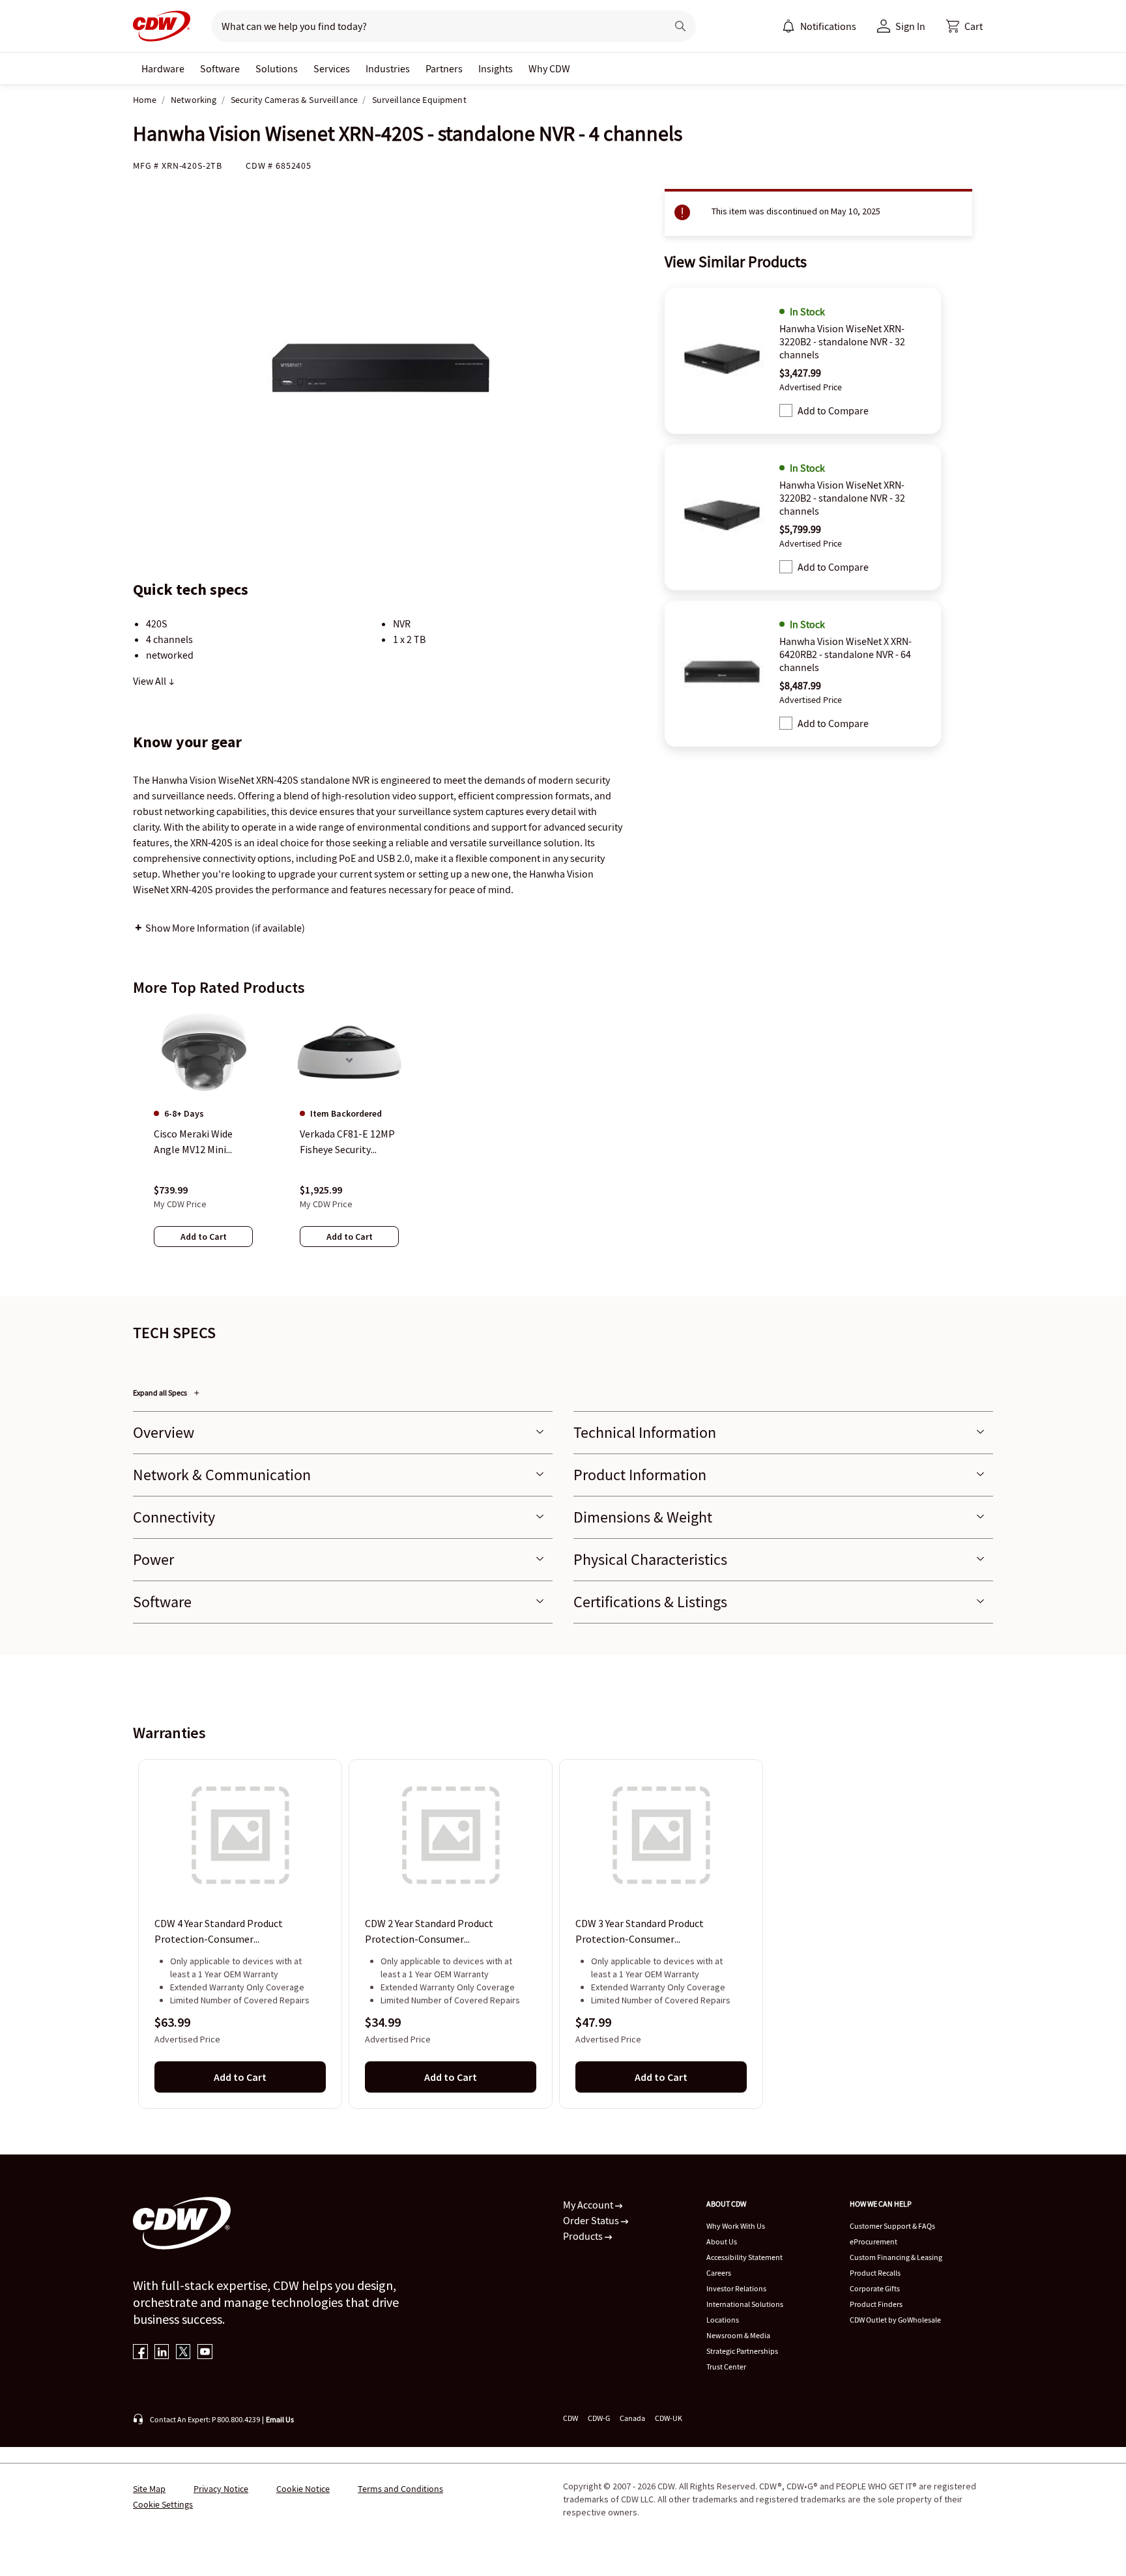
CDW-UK (669, 2418)
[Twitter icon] (183, 2353)
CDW (570, 2418)
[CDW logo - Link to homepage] (162, 26)
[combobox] (434, 26)
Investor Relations (736, 2288)
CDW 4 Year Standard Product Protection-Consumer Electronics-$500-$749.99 (219, 1932)
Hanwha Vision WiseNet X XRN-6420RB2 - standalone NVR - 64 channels (845, 654)
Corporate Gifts (875, 2288)
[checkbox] (786, 410)
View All (151, 681)
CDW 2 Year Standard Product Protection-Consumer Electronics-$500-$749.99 (429, 1932)
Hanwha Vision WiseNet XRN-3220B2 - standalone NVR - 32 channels (842, 341)
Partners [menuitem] (444, 68)
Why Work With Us (736, 2226)
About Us (722, 2241)
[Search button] (680, 26)
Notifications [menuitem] (828, 26)
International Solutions (745, 2304)
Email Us (280, 2419)
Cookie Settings (163, 2504)
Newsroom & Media (738, 2335)
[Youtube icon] (205, 2353)
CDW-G (599, 2418)
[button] (964, 26)
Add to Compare (833, 410)
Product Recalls (875, 2273)
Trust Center (726, 2367)
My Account (589, 2205)
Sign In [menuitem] (910, 26)
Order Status (592, 2220)
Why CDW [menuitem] (549, 68)
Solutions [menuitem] (277, 68)
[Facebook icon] (140, 2353)
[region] (563, 1141)
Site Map (149, 2489)
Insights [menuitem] (496, 68)
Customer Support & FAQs (892, 2226)
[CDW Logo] (162, 26)
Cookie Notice (303, 2489)
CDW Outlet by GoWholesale (895, 2320)
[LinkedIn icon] (162, 2353)
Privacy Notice (221, 2489)
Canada (632, 2418)
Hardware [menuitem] (163, 68)
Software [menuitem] (220, 68)
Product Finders (876, 2304)
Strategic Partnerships (742, 2351)
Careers (719, 2273)
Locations (723, 2320)
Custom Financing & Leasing (896, 2257)
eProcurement (873, 2241)
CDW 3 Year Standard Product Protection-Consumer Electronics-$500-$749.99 (640, 1932)
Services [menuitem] (332, 68)
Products (584, 2236)
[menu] (819, 26)
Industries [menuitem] (388, 68)
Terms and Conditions (400, 2489)
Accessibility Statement (744, 2257)
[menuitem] (788, 26)
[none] (163, 68)
